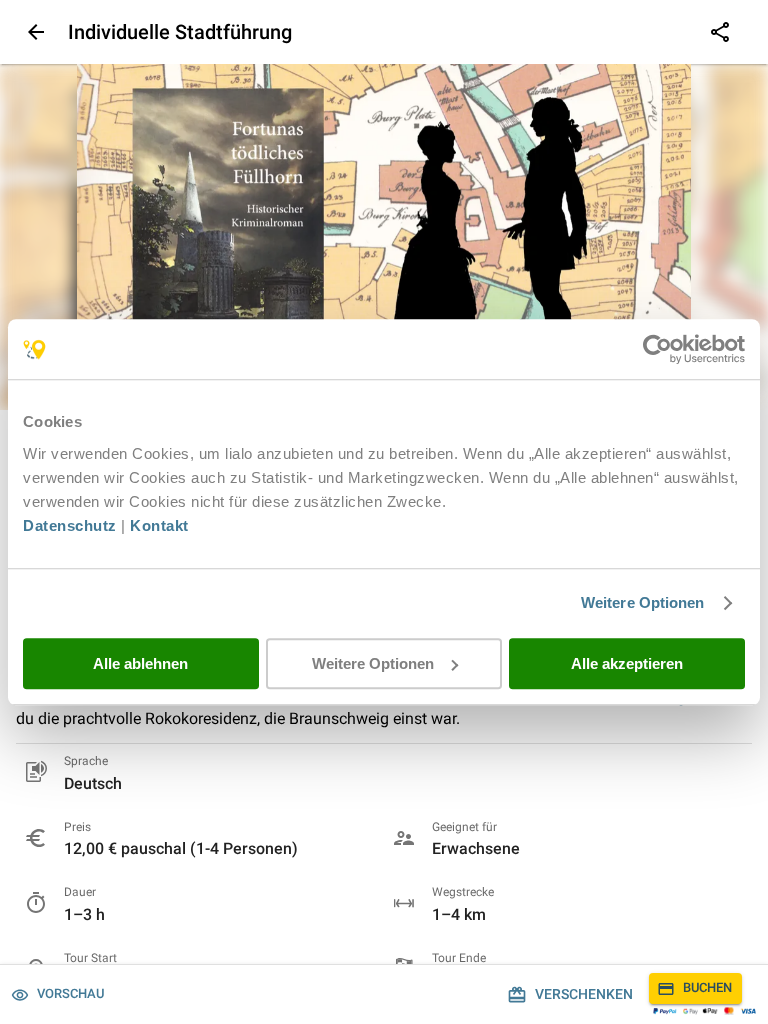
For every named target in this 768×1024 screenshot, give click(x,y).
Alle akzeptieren (627, 663)
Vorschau (70, 993)
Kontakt (159, 525)
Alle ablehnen (140, 663)
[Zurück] (34, 32)
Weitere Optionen (643, 602)
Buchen (707, 987)
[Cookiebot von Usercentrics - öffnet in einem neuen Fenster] (657, 349)
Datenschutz (70, 525)
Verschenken (584, 994)
